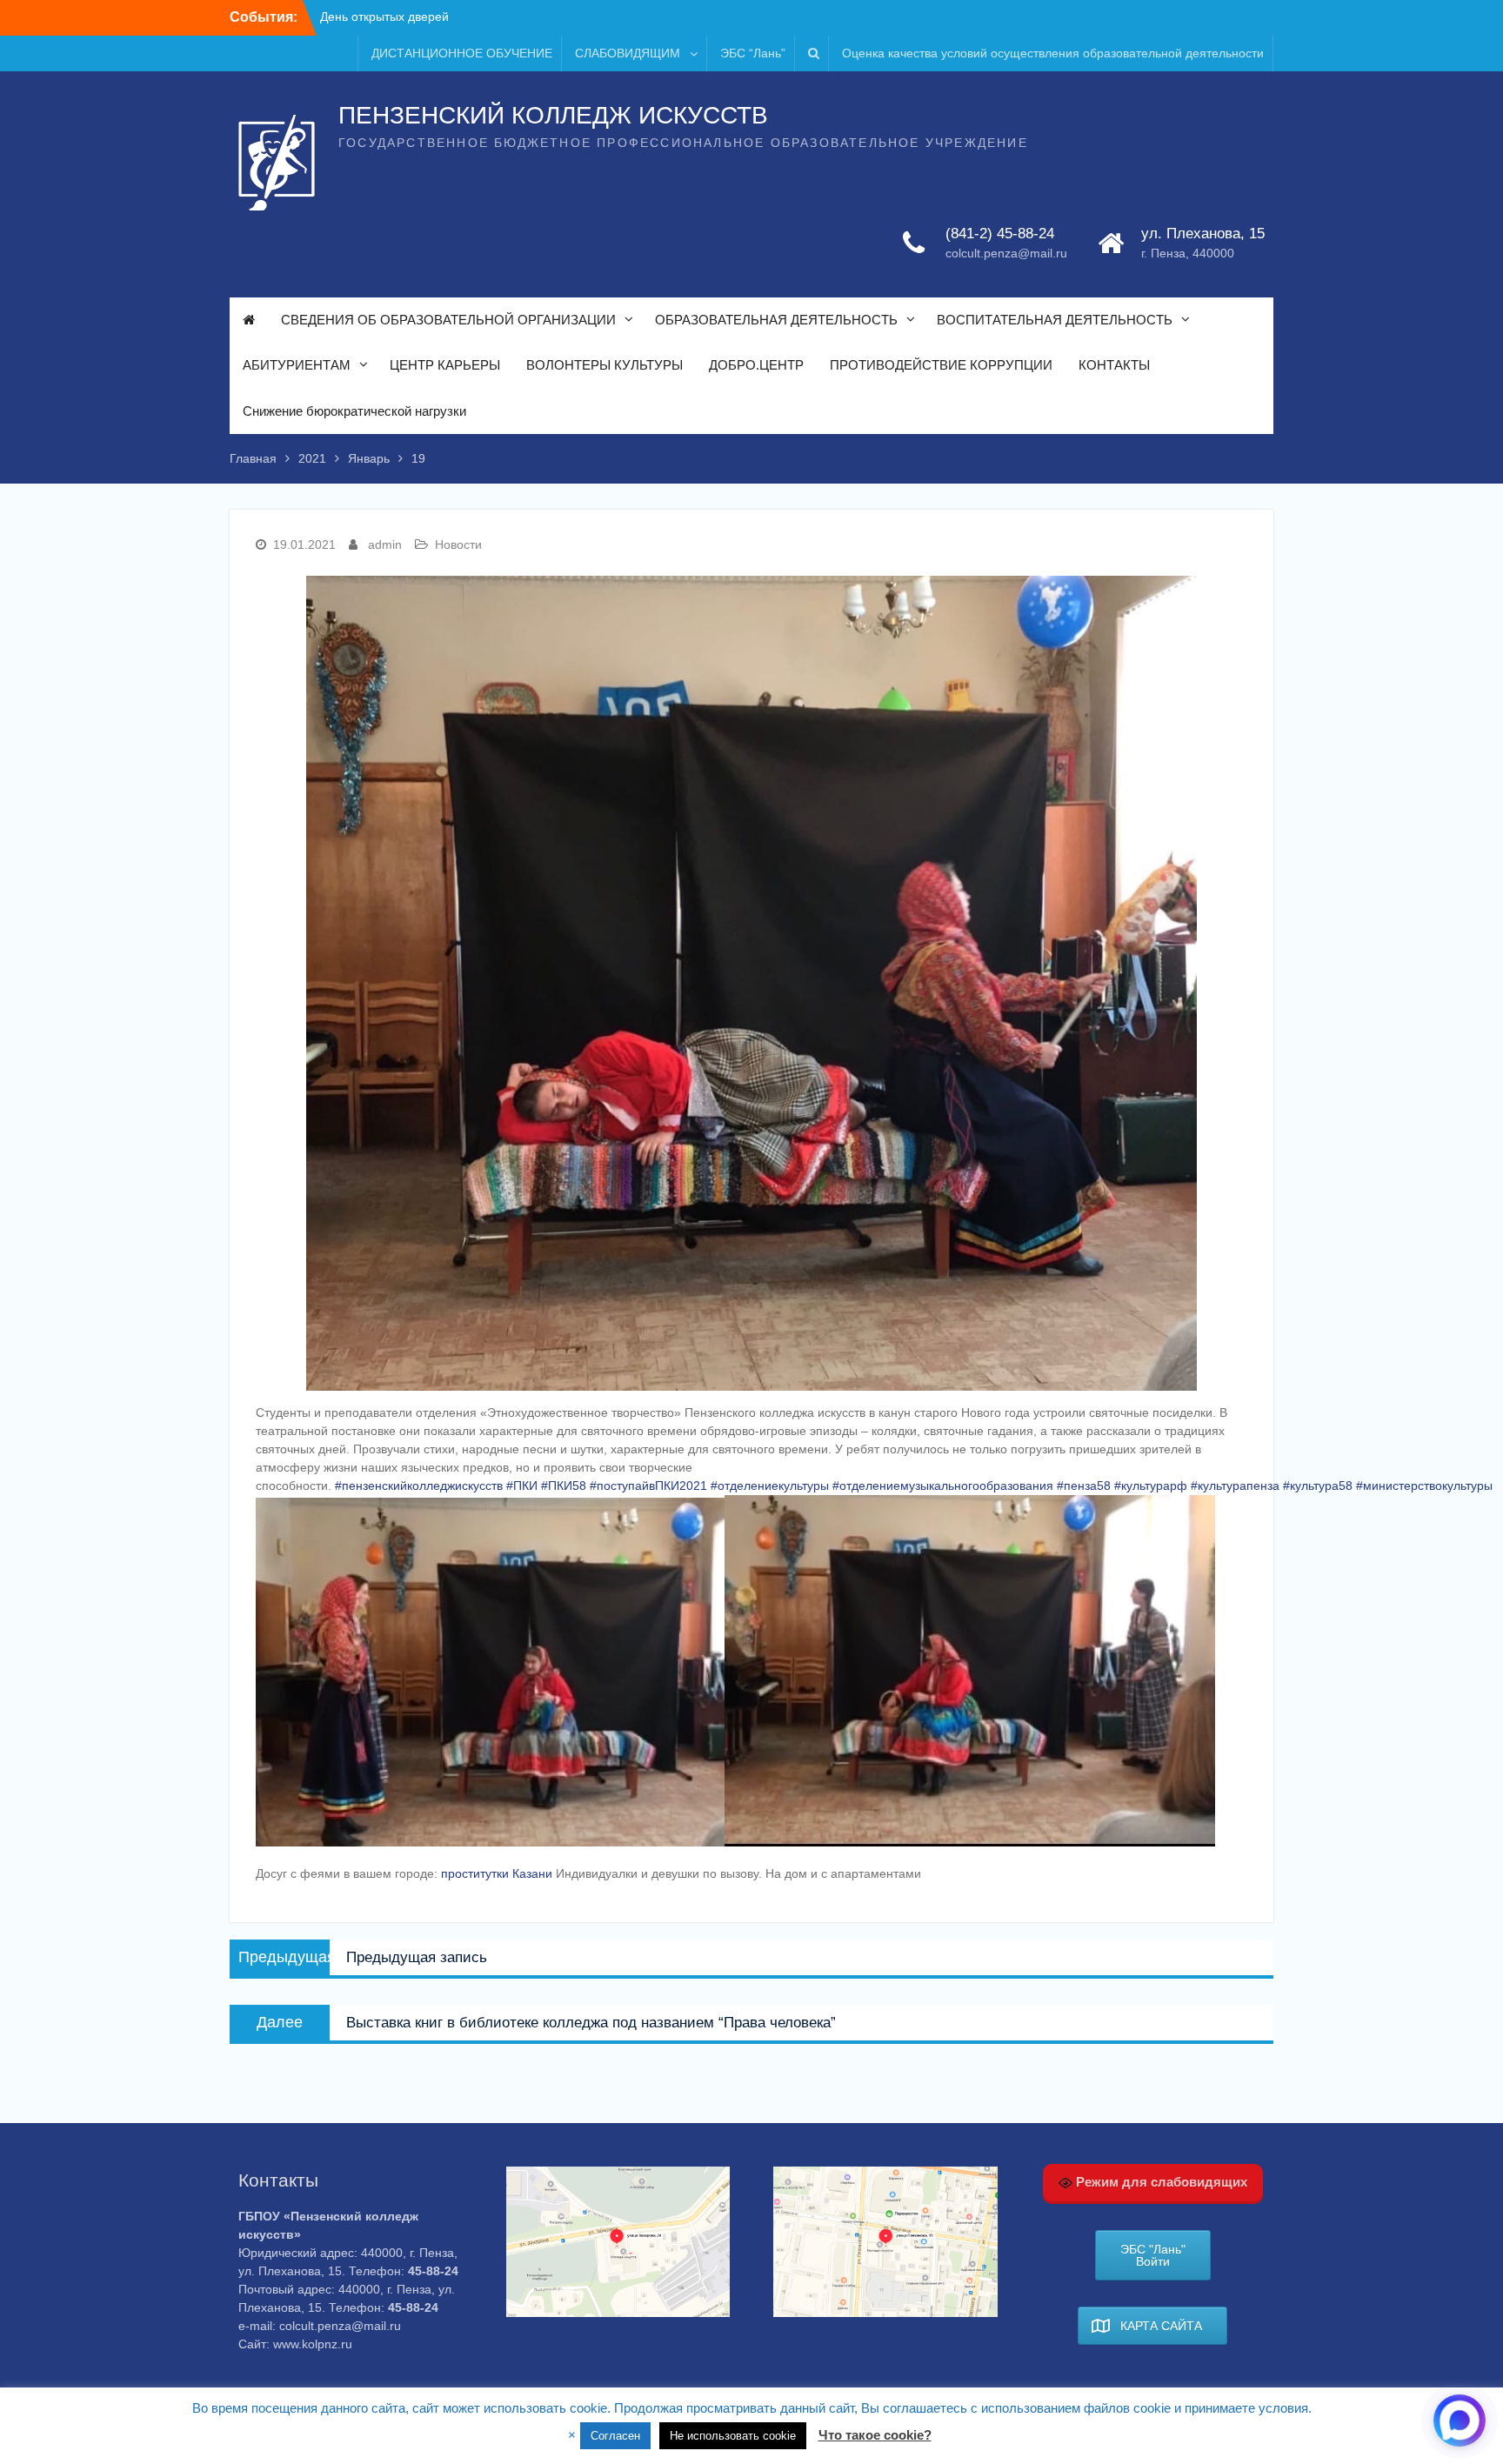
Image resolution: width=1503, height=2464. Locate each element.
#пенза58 (1084, 1486)
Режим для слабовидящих (1160, 2182)
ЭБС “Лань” (753, 53)
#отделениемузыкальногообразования (943, 1486)
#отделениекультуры (770, 1486)
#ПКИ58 (564, 1486)
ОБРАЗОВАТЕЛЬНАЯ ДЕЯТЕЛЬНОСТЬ (776, 320)
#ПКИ (522, 1486)
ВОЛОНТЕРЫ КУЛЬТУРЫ (605, 365)
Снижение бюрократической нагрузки (354, 411)
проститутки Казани (497, 1873)
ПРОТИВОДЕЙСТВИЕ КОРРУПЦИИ (941, 365)
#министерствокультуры (1424, 1486)
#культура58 (1318, 1486)
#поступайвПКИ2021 (648, 1486)
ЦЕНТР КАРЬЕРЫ (445, 365)
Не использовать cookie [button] (733, 2436)
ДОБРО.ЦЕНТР (756, 365)
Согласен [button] (615, 2436)
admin (385, 544)
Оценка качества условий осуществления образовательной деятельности (1053, 53)
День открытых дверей (384, 17)
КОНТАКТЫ (1114, 365)
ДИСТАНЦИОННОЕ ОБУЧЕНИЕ (462, 53)
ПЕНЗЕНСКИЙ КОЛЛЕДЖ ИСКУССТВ (553, 115)
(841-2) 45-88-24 (1000, 234)
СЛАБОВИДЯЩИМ (628, 53)
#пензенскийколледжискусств (419, 1486)
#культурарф (1151, 1486)
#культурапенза (1235, 1486)
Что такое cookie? (875, 2435)
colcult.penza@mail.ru (1006, 253)
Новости (458, 544)
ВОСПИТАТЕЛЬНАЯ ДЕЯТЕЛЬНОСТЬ (1055, 320)
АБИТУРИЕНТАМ (297, 365)
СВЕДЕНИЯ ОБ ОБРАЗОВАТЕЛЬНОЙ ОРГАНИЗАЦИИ (448, 320)
